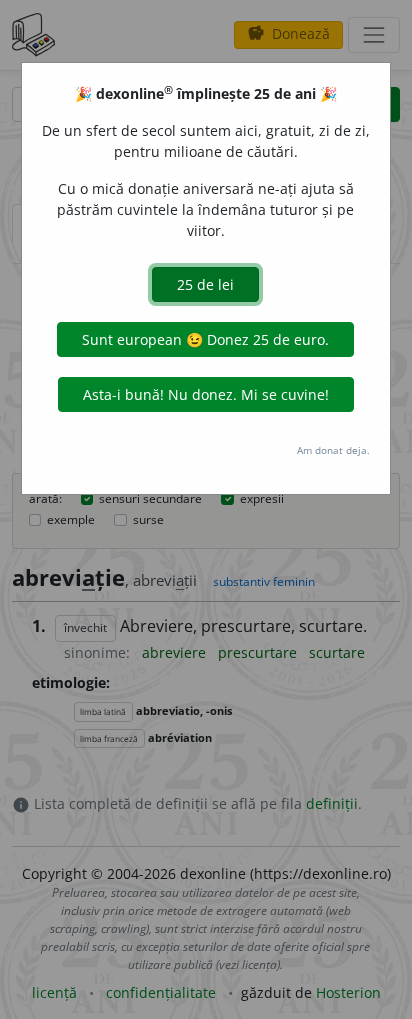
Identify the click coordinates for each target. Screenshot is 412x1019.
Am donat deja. (333, 450)
